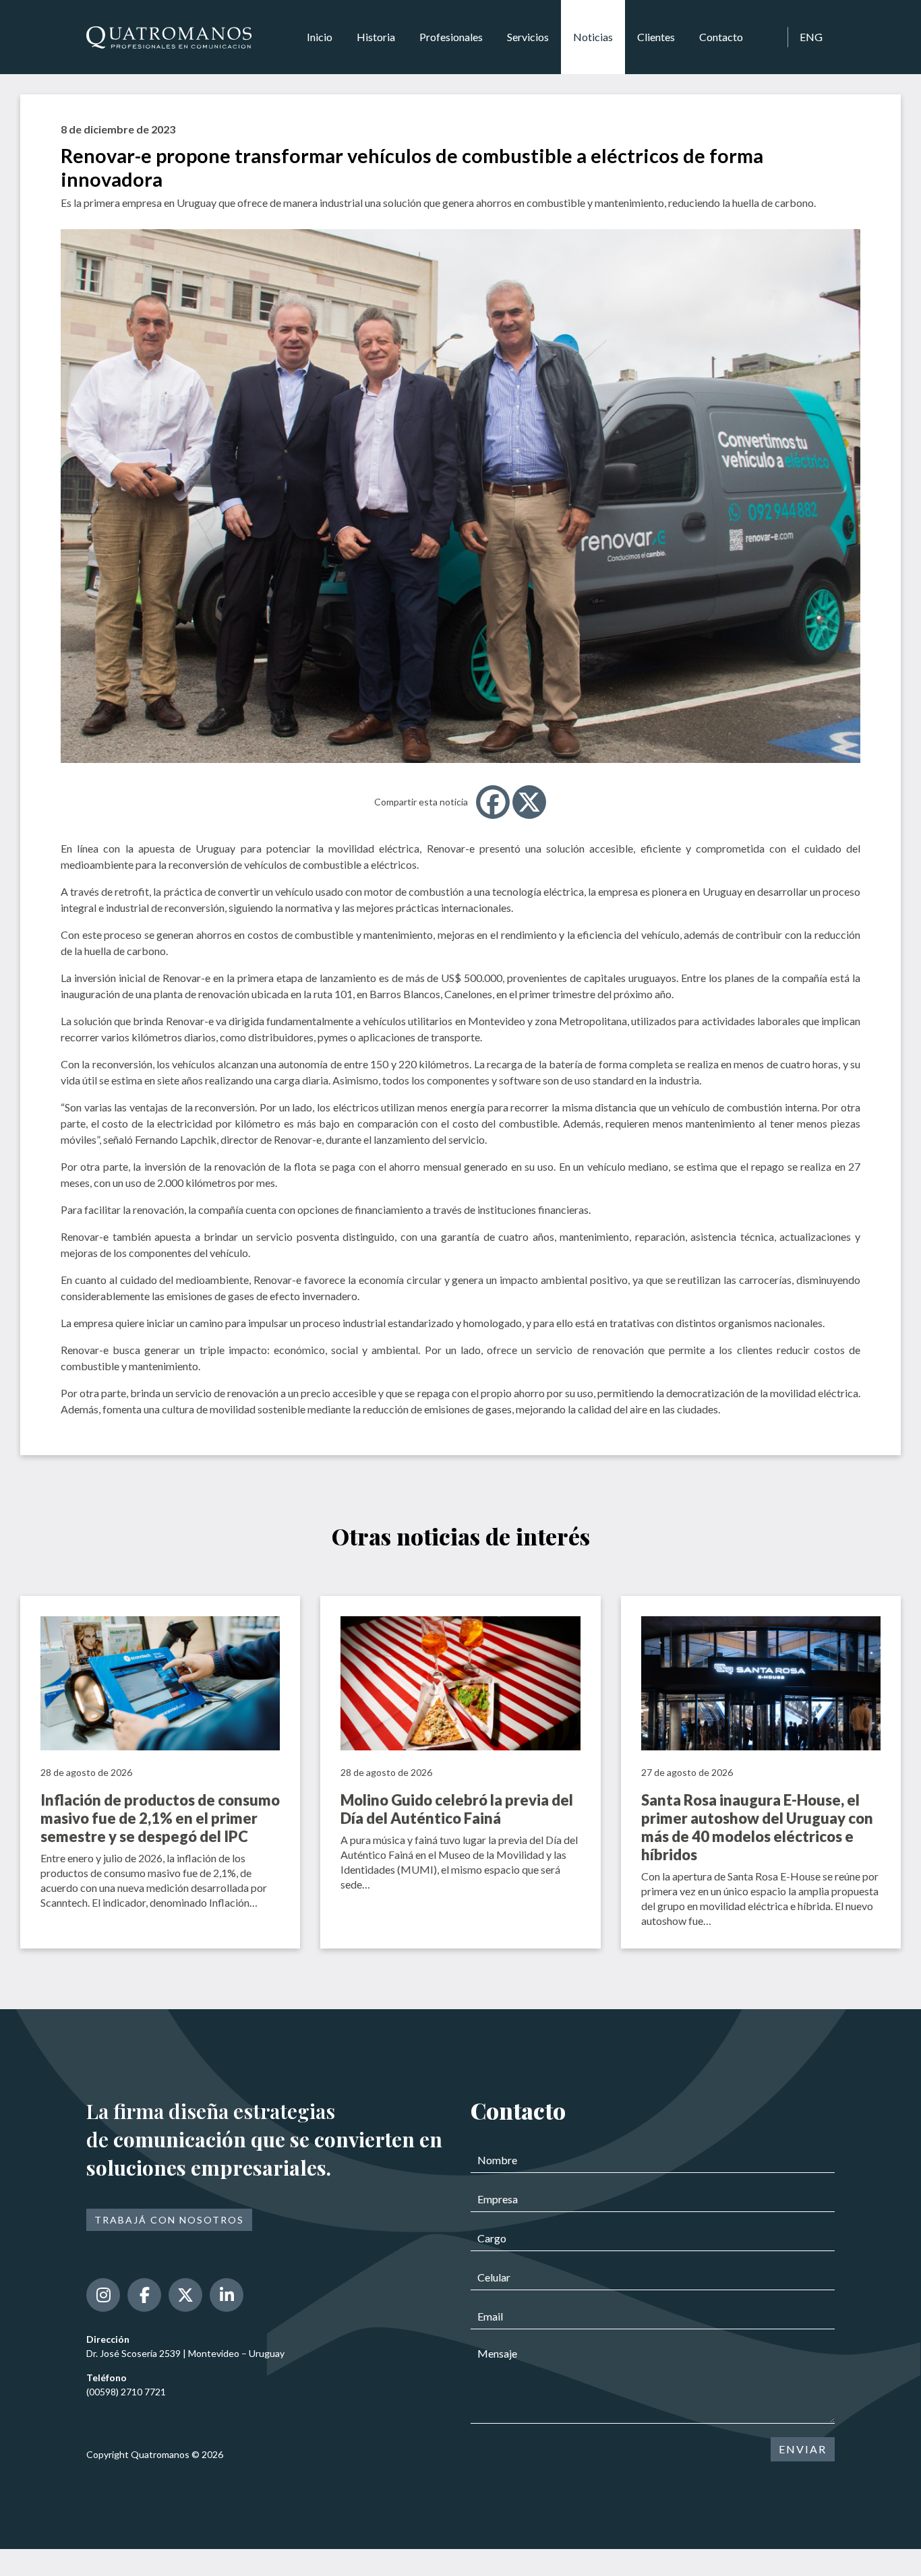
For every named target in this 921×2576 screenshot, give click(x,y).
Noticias (593, 37)
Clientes (656, 37)
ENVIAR (803, 2449)
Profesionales (451, 37)
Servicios (528, 37)
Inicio (320, 37)
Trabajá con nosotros (169, 2220)
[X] (529, 802)
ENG (811, 37)
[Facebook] (493, 802)
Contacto (721, 37)
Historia (376, 37)
